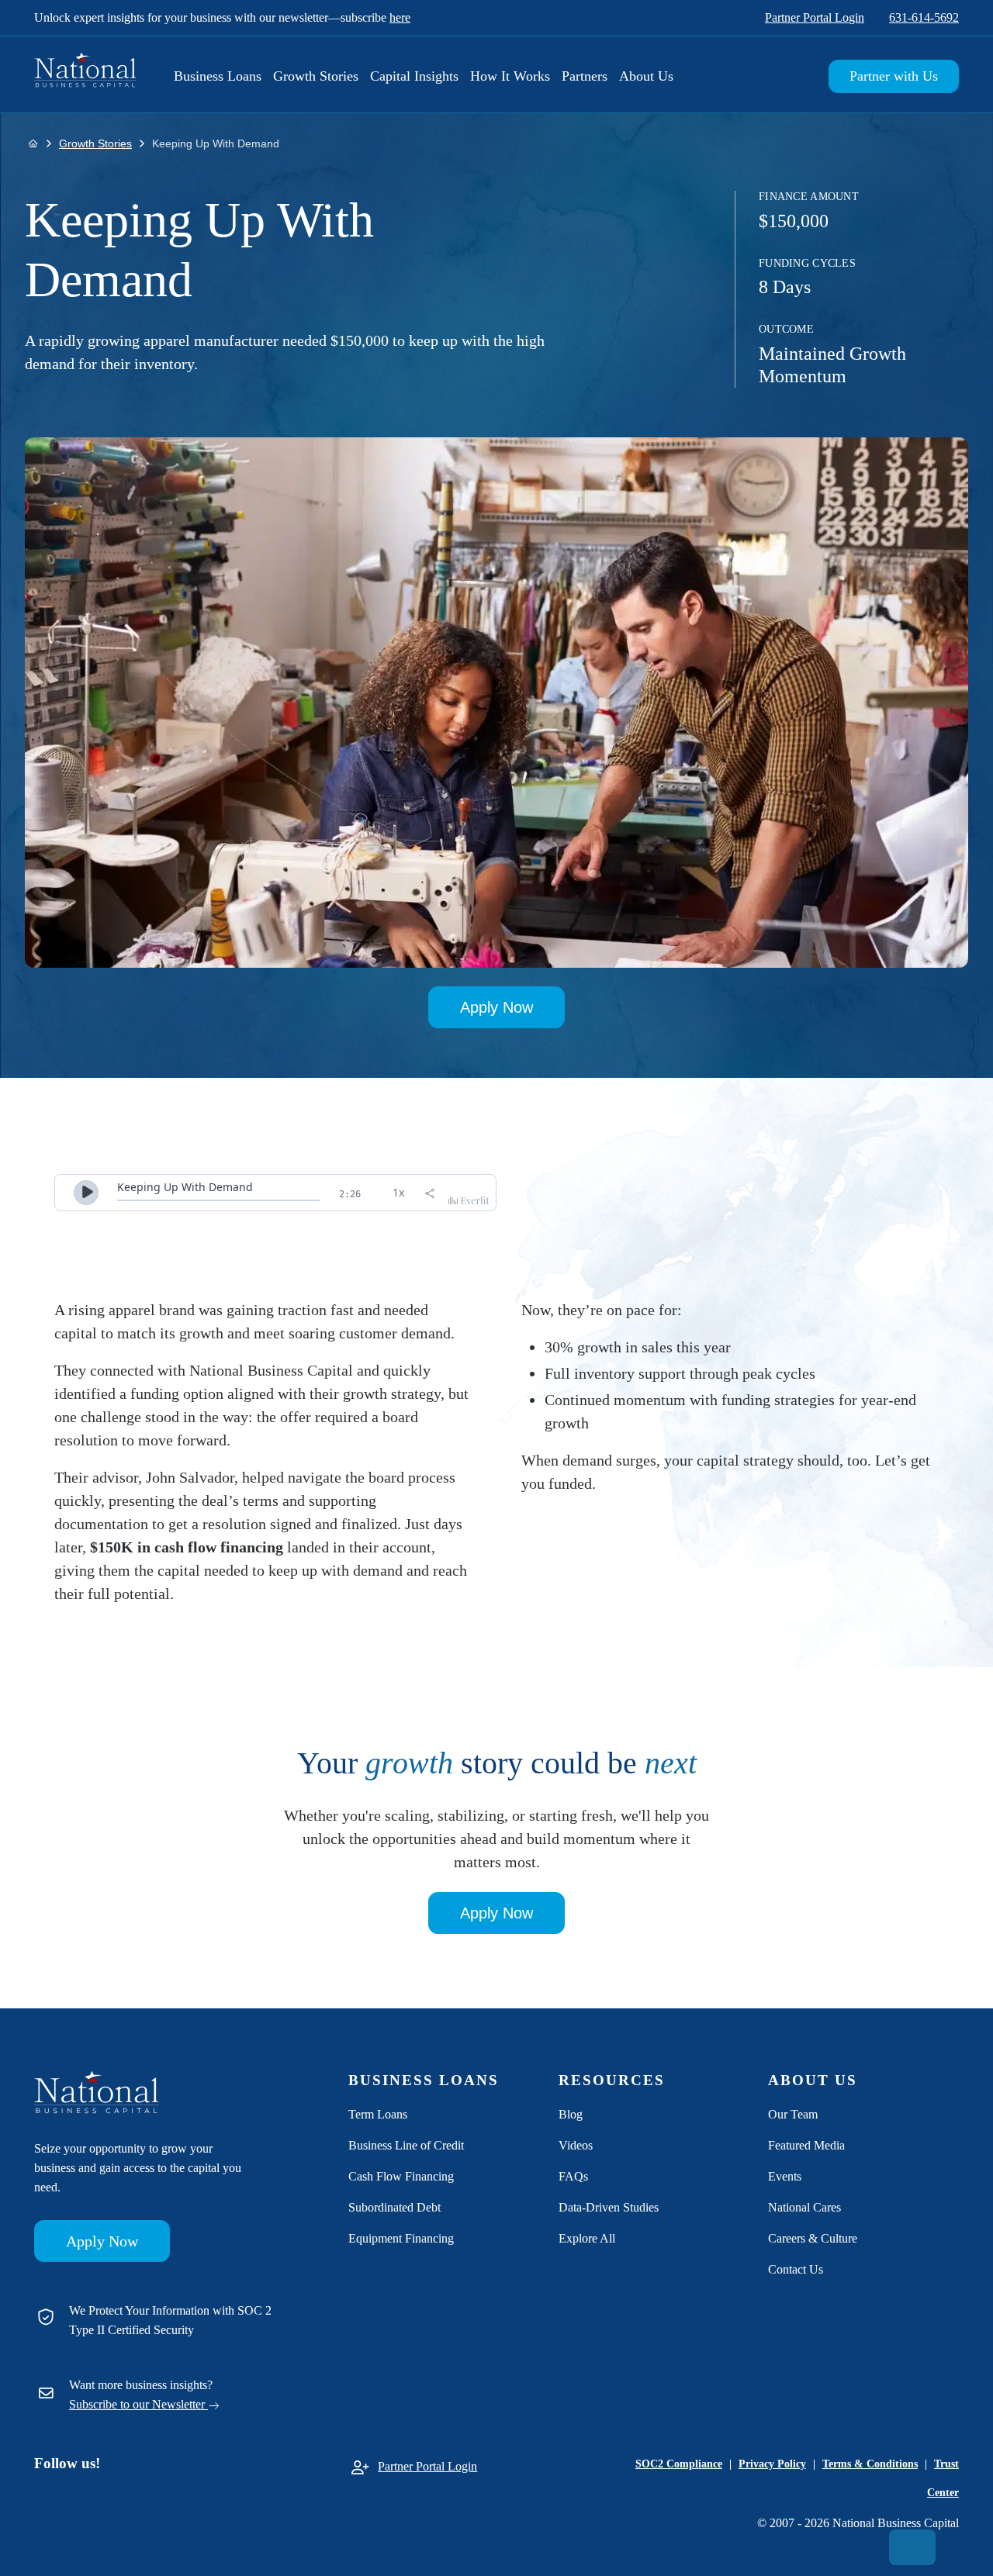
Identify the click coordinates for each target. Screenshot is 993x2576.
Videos (576, 2145)
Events (785, 2176)
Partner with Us (894, 76)
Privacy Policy (772, 2464)
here (400, 17)
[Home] (33, 143)
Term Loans (378, 2114)
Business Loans (218, 76)
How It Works (510, 76)
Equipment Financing (401, 2238)
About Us (646, 76)
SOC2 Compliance (679, 2464)
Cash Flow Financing (401, 2176)
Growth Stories (316, 76)
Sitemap (612, 2464)
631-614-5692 (924, 17)
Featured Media (806, 2145)
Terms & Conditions (870, 2464)
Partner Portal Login (815, 17)
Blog (571, 2114)
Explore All (587, 2238)
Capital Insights (414, 76)
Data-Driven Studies (609, 2207)
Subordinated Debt (394, 2207)
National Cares (804, 2207)
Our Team (793, 2114)
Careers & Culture (813, 2238)
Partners (585, 76)
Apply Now (496, 1007)
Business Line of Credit (406, 2145)
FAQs (573, 2176)
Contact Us (796, 2269)
